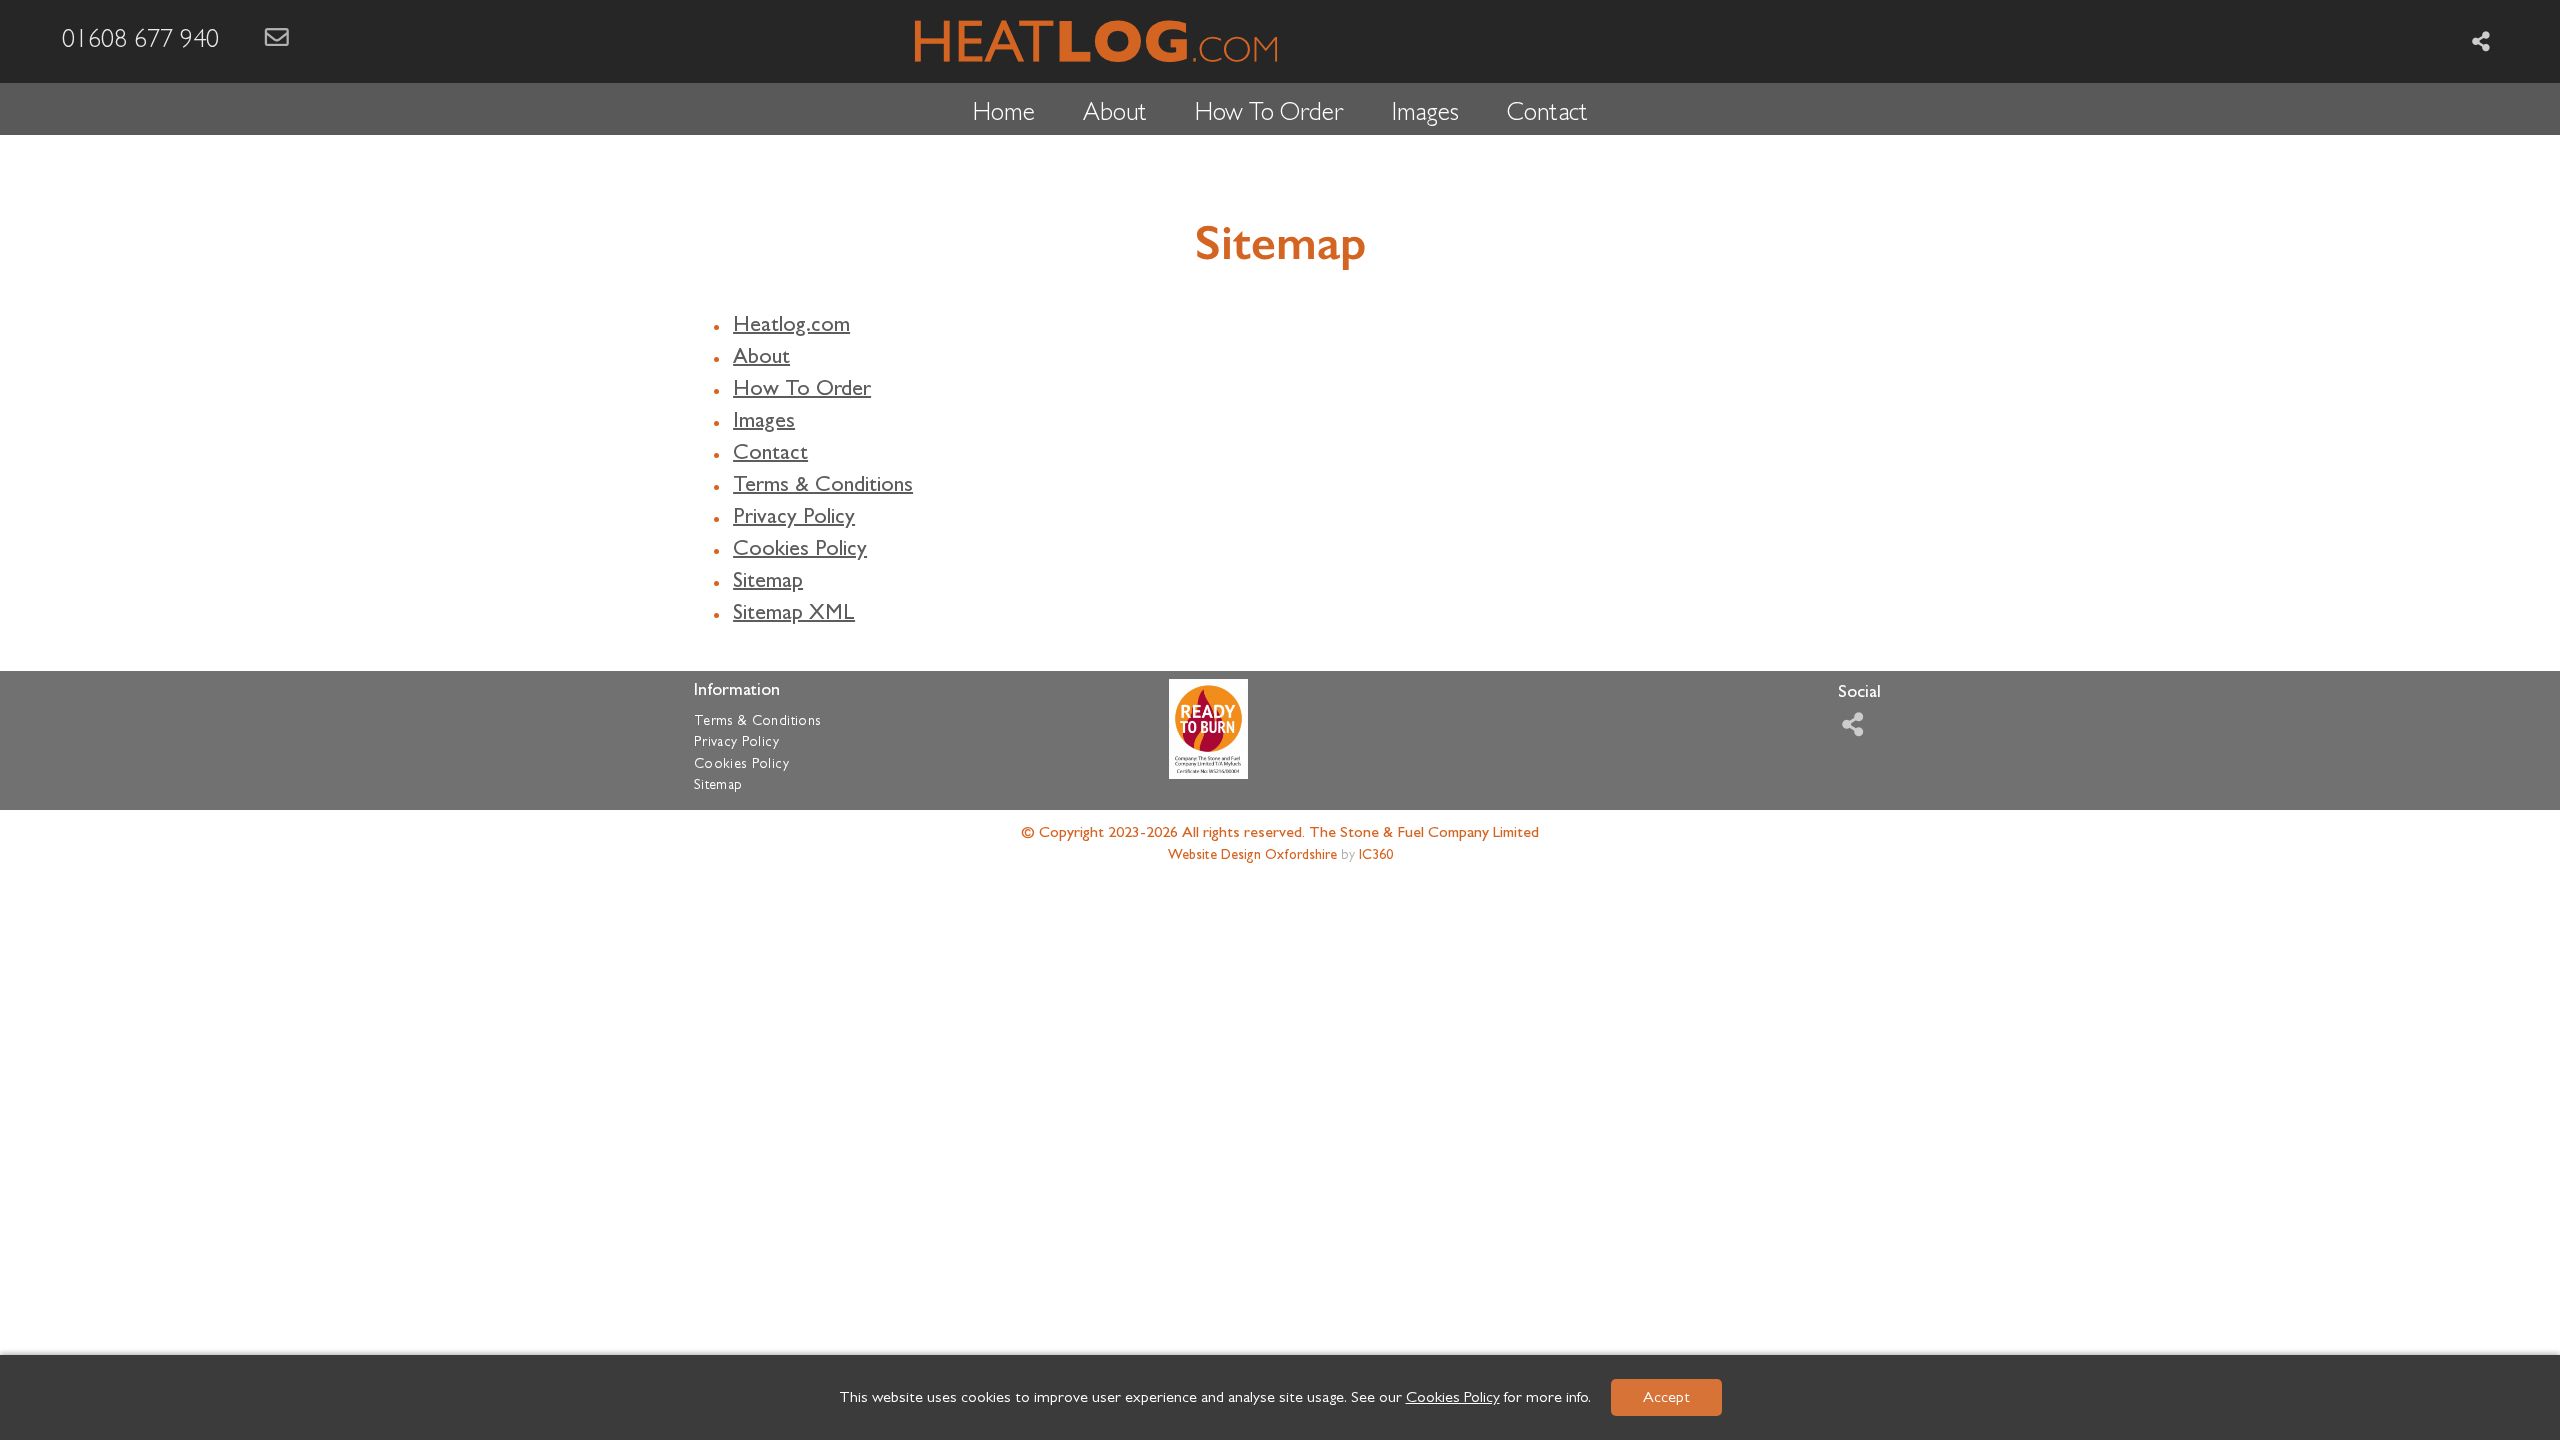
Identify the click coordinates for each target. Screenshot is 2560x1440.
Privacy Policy (794, 519)
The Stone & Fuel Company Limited (1424, 834)
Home (1004, 115)
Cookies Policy (1453, 1399)
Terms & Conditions (823, 487)
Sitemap (768, 583)
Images (1425, 115)
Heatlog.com (791, 327)
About (1115, 115)
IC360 (1376, 856)
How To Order (1269, 115)
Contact (1547, 115)
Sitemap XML (794, 615)
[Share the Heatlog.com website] (2481, 41)
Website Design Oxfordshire (1252, 856)
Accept (1666, 1399)
